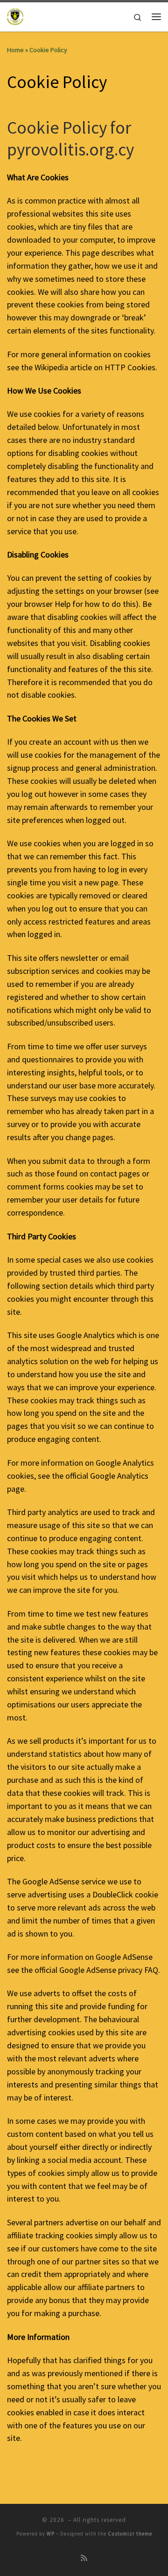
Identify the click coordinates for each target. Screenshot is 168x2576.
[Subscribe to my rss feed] (84, 2558)
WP (51, 2534)
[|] (16, 15)
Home (15, 50)
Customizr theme (130, 2534)
